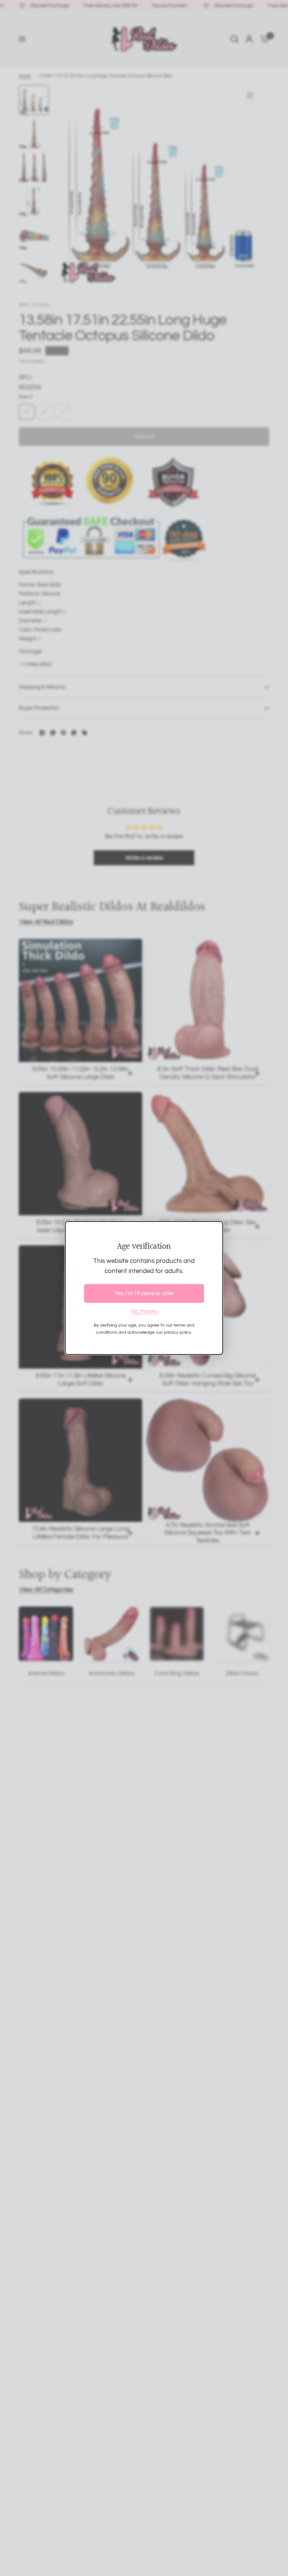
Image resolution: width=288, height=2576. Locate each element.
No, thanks (144, 1311)
